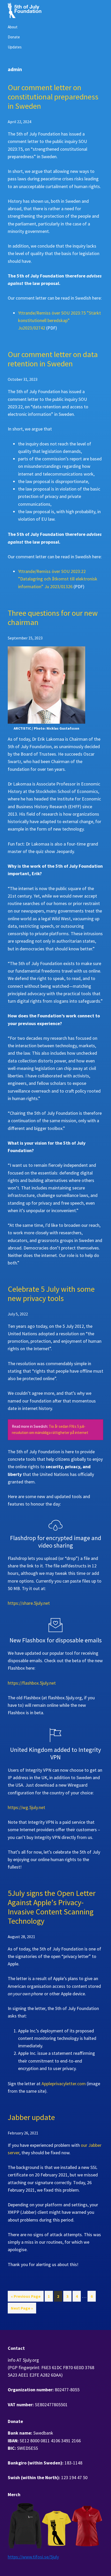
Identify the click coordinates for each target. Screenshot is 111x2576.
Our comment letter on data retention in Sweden (53, 359)
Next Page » (22, 2309)
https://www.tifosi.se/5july (33, 2557)
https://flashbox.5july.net (32, 1683)
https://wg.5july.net (26, 1807)
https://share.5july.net (29, 1603)
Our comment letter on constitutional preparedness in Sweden (53, 97)
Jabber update (31, 2117)
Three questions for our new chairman (53, 618)
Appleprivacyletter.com (64, 2084)
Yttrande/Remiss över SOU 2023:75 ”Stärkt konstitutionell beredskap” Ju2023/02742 (60, 320)
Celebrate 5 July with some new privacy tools (51, 1294)
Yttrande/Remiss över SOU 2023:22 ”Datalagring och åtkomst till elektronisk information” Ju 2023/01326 (58, 579)
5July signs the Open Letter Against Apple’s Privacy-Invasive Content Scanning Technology (52, 1907)
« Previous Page (26, 2298)
